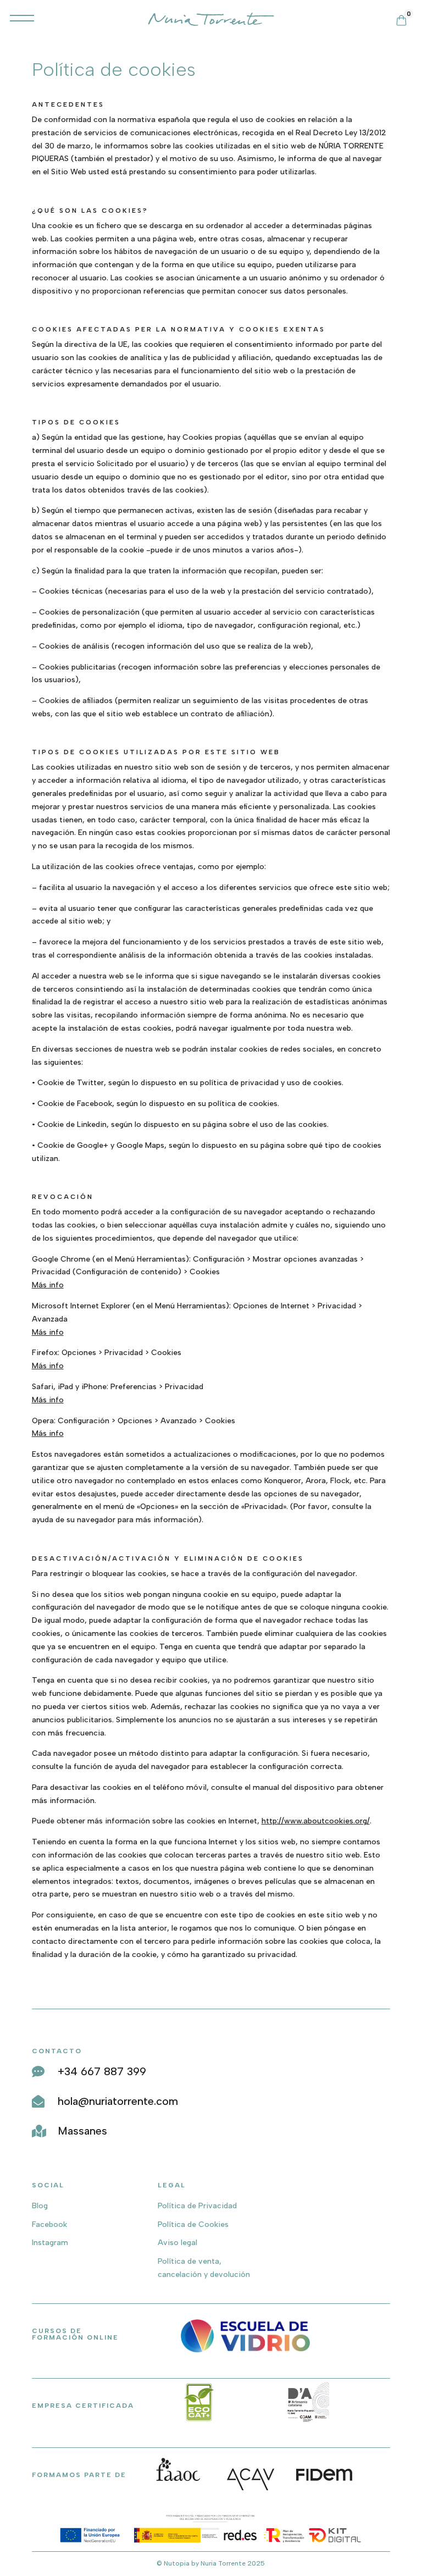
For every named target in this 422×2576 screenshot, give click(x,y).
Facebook (49, 2224)
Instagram (50, 2243)
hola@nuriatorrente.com (118, 2101)
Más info (48, 1285)
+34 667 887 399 (102, 2071)
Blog (40, 2206)
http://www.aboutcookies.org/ (316, 1821)
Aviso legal (177, 2243)
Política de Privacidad (197, 2206)
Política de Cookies (193, 2224)
